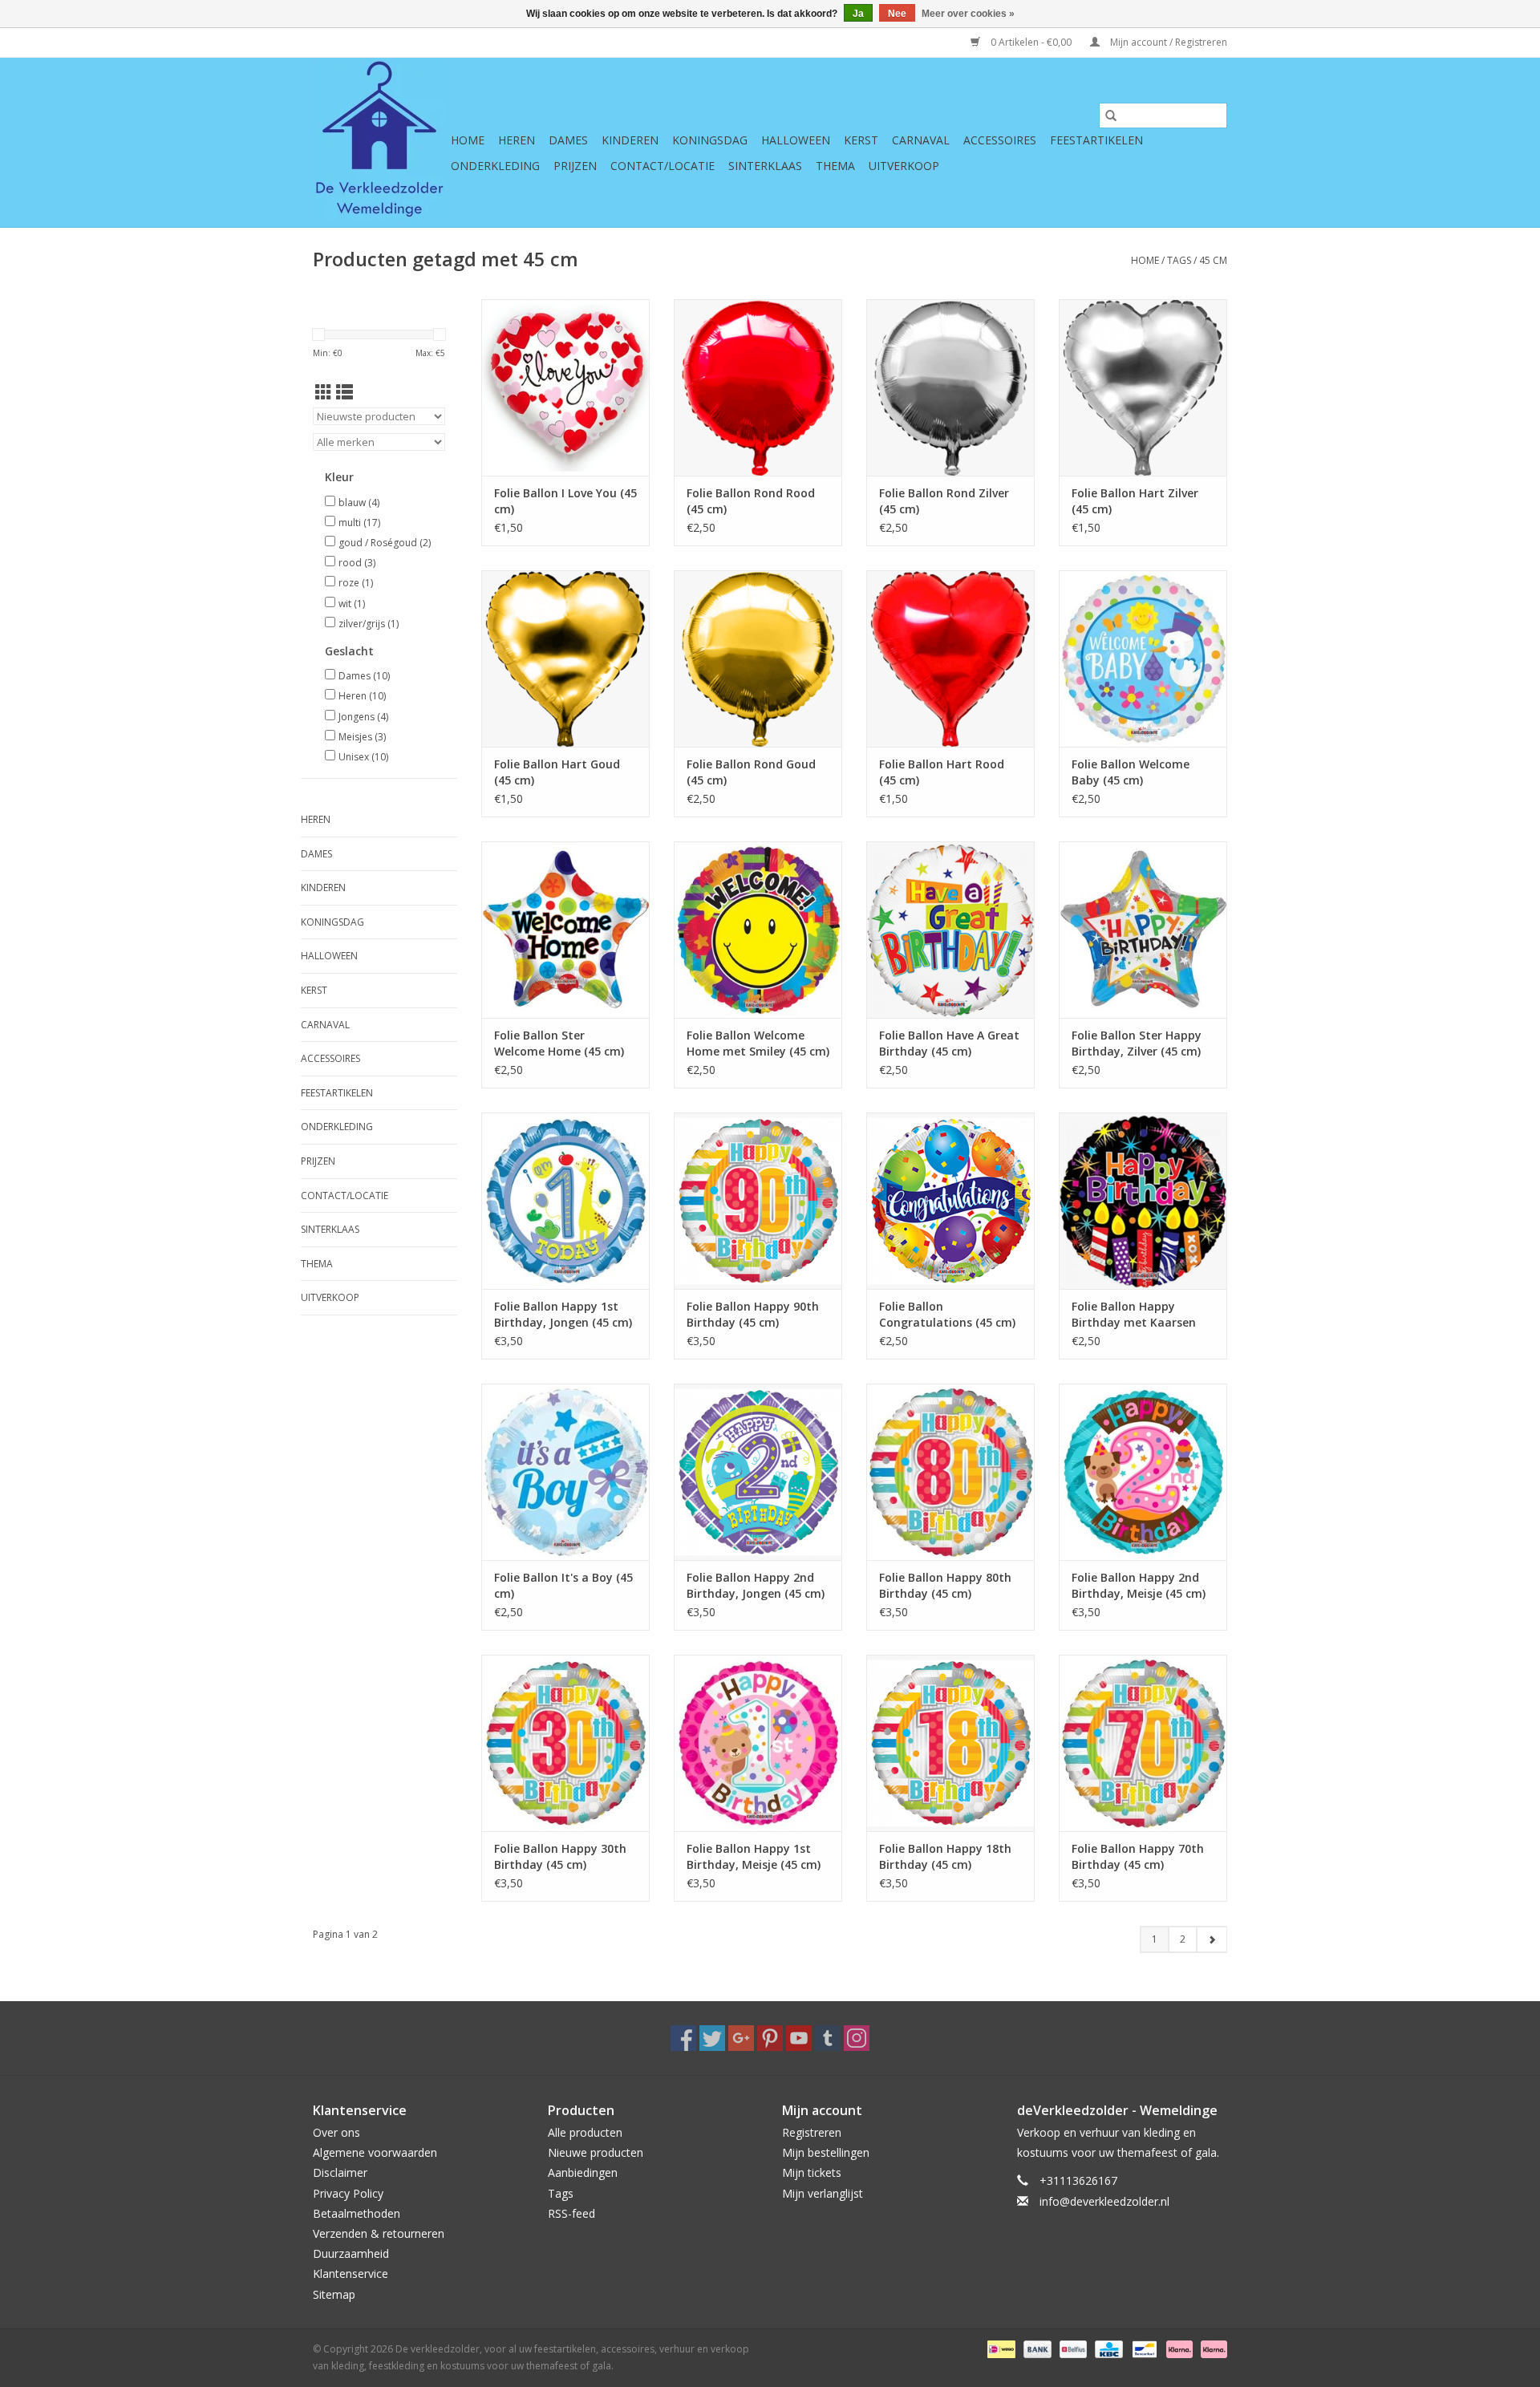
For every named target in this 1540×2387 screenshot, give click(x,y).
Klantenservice (351, 2274)
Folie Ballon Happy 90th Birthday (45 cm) (753, 1314)
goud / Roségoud (385, 543)
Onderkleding (495, 166)
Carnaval (921, 140)
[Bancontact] (1143, 2348)
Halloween (796, 140)
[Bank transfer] (1036, 2348)
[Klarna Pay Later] (1211, 2348)
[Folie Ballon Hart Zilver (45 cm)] (1143, 387)
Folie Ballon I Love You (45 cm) (565, 501)
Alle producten (585, 2132)
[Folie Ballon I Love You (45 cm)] (565, 387)
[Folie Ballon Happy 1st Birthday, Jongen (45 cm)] (565, 1201)
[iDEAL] (999, 2348)
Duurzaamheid (351, 2253)
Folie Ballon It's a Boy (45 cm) (563, 1585)
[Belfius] (1072, 2348)
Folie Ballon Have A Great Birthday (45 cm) (949, 1043)
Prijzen (575, 166)
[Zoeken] (1111, 115)
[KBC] (1107, 2348)
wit (352, 604)
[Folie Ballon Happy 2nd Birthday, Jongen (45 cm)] (758, 1472)
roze (356, 583)
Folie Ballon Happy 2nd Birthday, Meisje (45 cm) (1139, 1585)
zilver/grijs (369, 624)
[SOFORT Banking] (1178, 2348)
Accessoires (1000, 140)
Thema (835, 166)
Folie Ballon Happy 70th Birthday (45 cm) (1138, 1856)
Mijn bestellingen (826, 2152)
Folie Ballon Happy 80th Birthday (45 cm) (945, 1585)
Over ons (336, 2132)
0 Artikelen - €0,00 (1031, 42)
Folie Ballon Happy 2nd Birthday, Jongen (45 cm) (756, 1585)
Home (468, 140)
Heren (517, 140)
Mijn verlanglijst (823, 2193)
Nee (897, 14)
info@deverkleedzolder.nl (1104, 2201)
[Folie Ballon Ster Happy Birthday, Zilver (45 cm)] (1143, 930)
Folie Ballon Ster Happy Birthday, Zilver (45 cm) (1137, 1043)
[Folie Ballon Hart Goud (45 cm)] (565, 659)
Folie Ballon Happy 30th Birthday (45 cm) (560, 1856)
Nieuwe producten (596, 2152)
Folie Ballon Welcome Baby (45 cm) (1131, 772)
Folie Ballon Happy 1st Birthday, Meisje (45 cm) (754, 1856)
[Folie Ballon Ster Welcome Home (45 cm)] (565, 930)
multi (359, 523)
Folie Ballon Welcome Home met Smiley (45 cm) (758, 1043)
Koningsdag (710, 140)
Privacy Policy (348, 2193)
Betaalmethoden (357, 2213)
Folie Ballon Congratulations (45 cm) (947, 1314)
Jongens (363, 717)
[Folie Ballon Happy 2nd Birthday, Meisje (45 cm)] (1143, 1472)
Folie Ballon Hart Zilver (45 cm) (1135, 501)
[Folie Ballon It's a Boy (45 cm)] (565, 1472)
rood (357, 563)
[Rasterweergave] (324, 392)
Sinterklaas (765, 166)
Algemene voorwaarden (375, 2152)
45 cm (1213, 260)
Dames (568, 140)
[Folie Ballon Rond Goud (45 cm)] (758, 659)
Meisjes (362, 737)
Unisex (363, 757)
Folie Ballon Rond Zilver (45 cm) (944, 501)
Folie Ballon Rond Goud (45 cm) (751, 772)
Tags (1179, 260)
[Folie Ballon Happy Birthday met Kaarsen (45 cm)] (1143, 1201)
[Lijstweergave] (344, 392)
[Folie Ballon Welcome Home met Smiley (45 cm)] (758, 930)
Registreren (812, 2132)
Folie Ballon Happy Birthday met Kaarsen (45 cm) (1134, 1315)
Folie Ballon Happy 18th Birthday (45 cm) (945, 1856)
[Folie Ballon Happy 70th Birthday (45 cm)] (1143, 1743)
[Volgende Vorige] (1212, 1939)
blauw (359, 503)
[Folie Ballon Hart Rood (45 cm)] (950, 659)
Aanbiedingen (583, 2172)
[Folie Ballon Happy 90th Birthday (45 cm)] (758, 1201)
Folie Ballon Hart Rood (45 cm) (942, 772)
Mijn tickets (812, 2172)
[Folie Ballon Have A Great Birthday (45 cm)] (950, 930)
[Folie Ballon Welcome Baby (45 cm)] (1143, 659)
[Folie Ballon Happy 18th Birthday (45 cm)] (950, 1743)
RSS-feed (571, 2213)
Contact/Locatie (663, 166)
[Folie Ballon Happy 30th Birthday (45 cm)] (565, 1743)
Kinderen (630, 140)
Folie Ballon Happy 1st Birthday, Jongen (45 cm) (563, 1314)
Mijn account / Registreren (1167, 42)
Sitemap (334, 2294)
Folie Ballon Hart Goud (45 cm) (557, 772)
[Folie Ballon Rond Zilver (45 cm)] (950, 387)
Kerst (861, 140)
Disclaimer (340, 2172)
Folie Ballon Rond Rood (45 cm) (751, 501)
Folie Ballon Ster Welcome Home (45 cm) (559, 1043)
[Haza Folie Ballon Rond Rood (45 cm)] (758, 387)
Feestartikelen (1096, 140)
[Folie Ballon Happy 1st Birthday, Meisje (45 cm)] (758, 1743)
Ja (858, 14)
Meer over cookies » (968, 14)
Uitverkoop (904, 166)
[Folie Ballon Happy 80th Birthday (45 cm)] (950, 1472)
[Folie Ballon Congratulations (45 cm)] (950, 1201)
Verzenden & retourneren (379, 2233)
